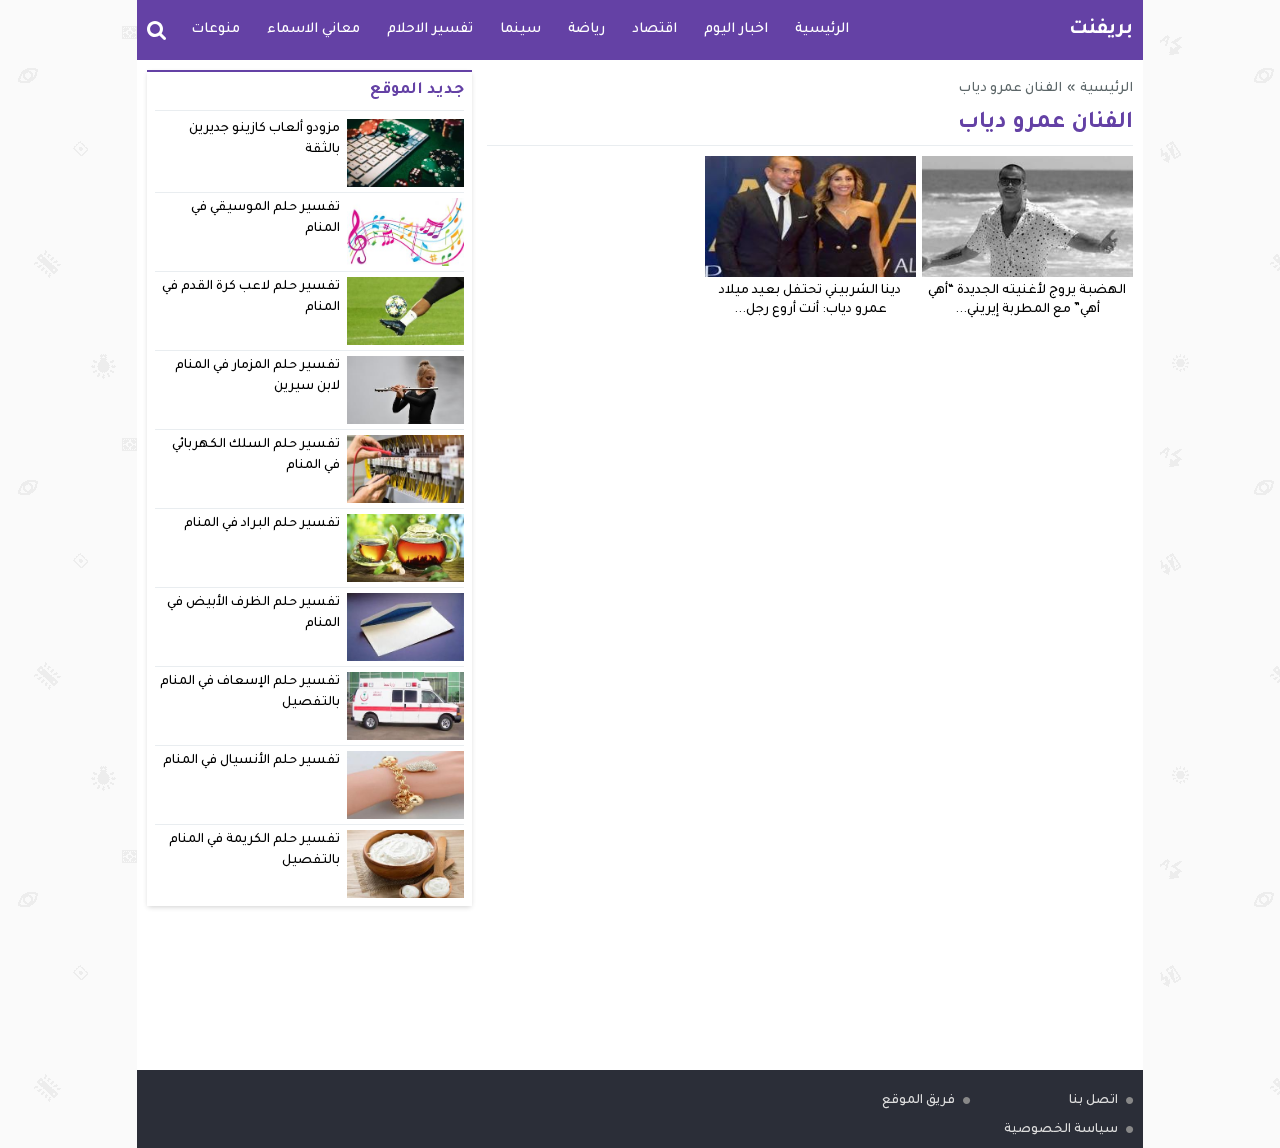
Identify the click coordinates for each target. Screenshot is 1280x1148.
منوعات (215, 29)
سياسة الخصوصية (1061, 1130)
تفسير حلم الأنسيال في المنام (252, 761)
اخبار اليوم (736, 29)
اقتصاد (654, 29)
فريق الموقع (918, 1101)
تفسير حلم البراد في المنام (262, 524)
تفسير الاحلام (430, 29)
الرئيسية (822, 29)
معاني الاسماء (313, 29)
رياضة (586, 29)
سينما (520, 29)
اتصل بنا (1093, 1101)
